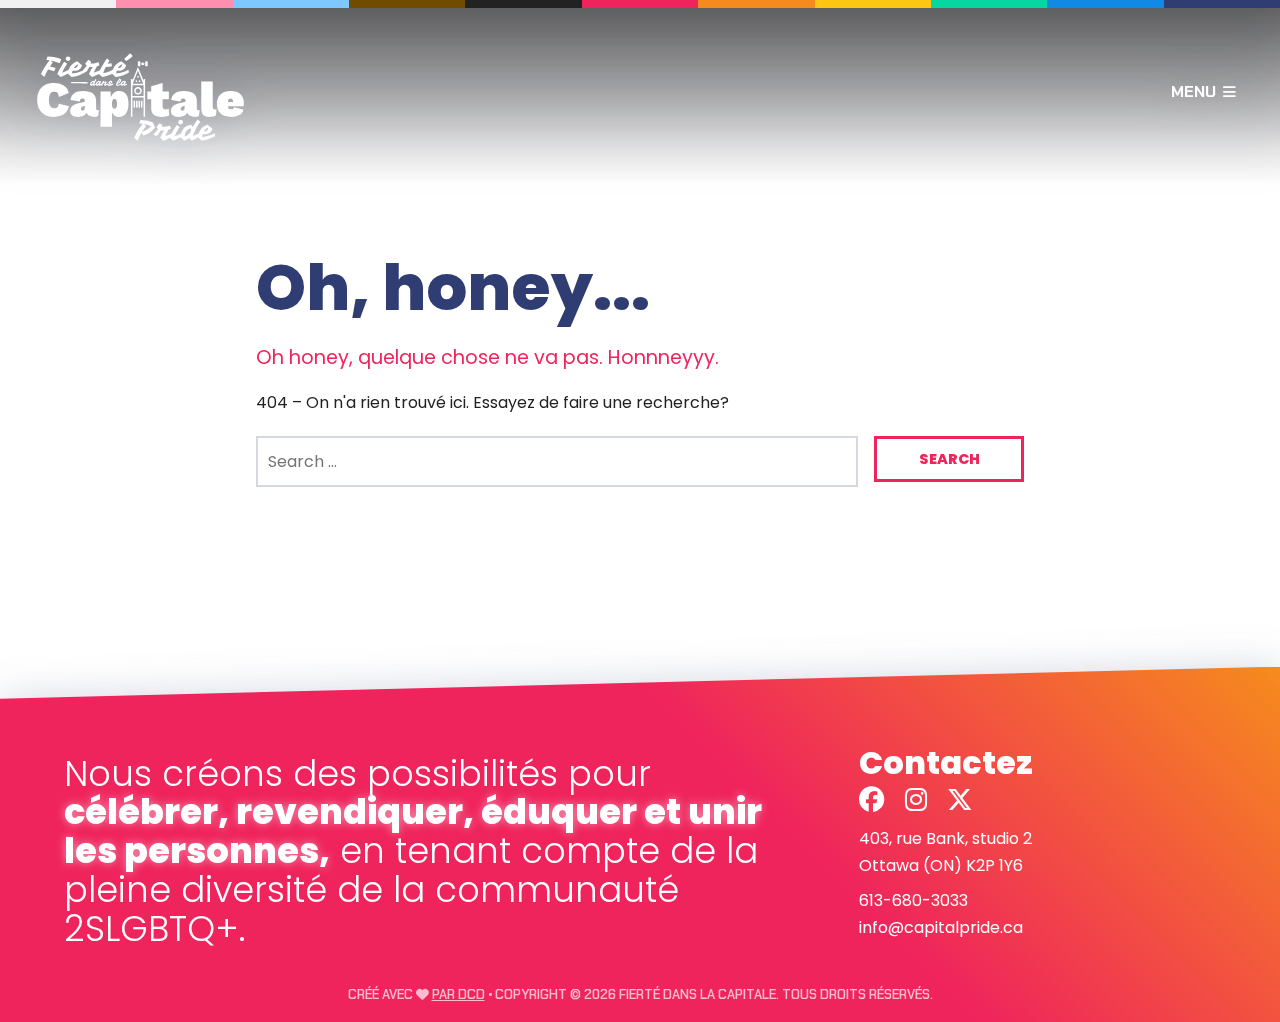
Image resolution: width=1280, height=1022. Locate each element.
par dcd (458, 994)
